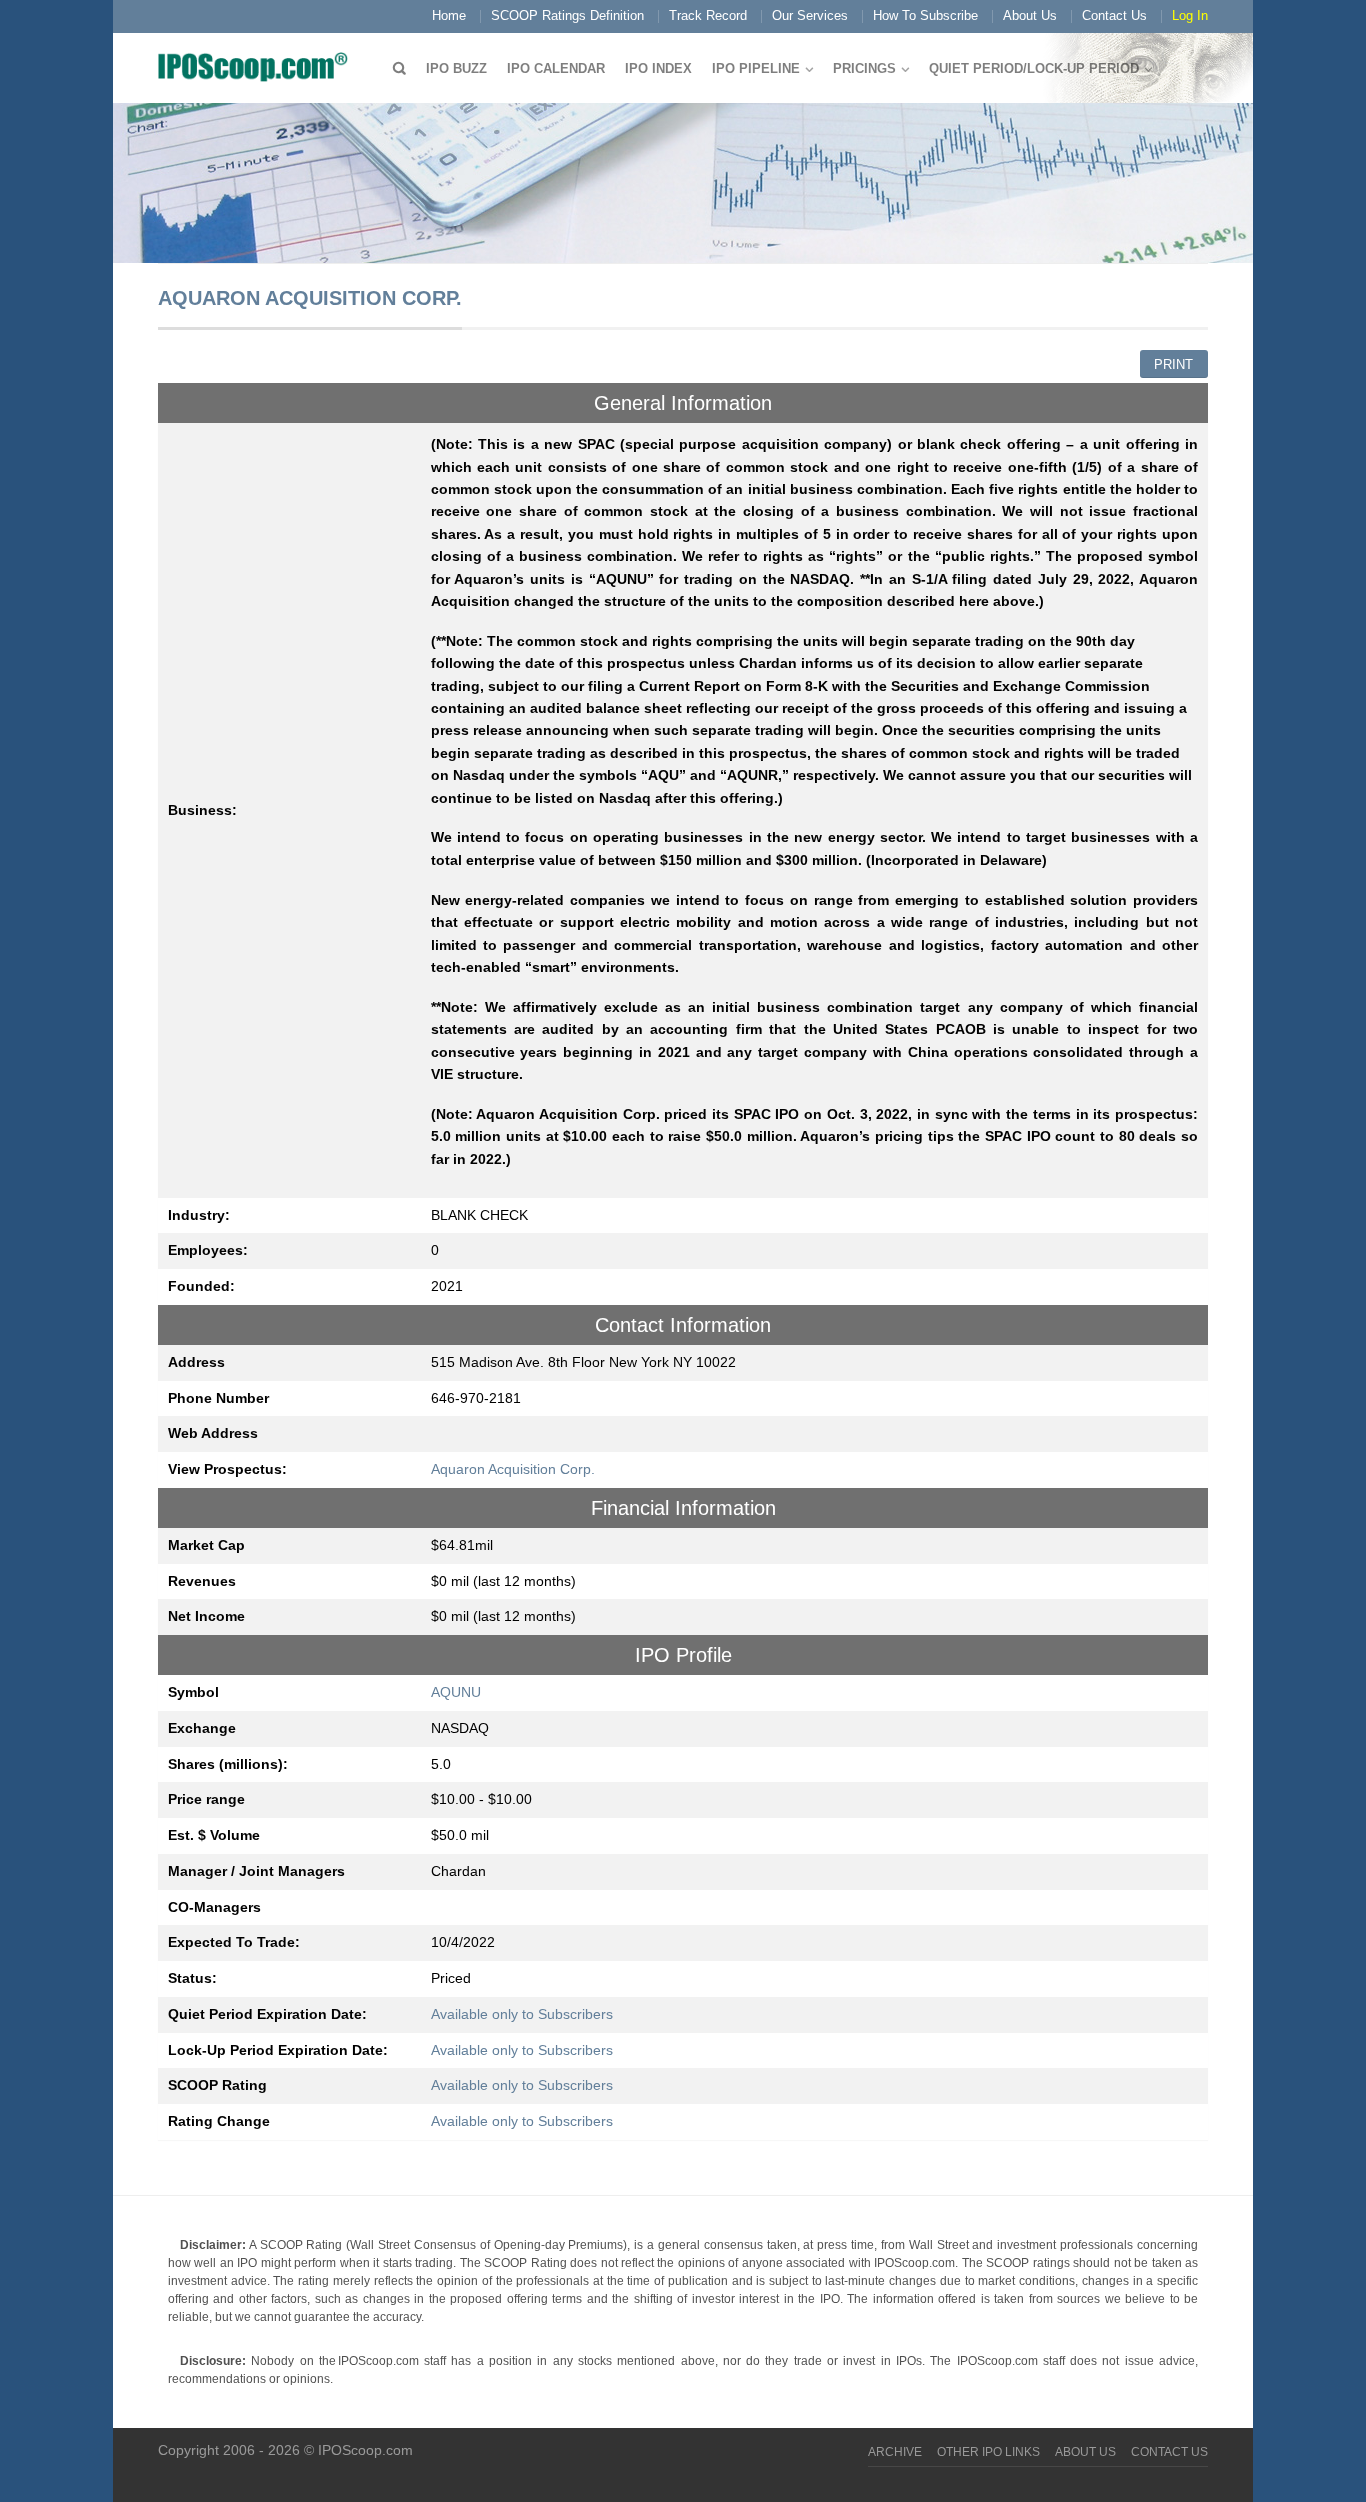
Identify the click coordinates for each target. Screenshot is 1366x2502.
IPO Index (658, 68)
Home (449, 15)
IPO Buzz (456, 68)
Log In (1190, 15)
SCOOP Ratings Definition (567, 15)
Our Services (810, 15)
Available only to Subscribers (522, 2014)
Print (1173, 364)
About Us (1030, 15)
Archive (895, 2452)
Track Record (708, 15)
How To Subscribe (925, 15)
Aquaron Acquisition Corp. (513, 1469)
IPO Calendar (556, 68)
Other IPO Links (988, 2452)
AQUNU (456, 1692)
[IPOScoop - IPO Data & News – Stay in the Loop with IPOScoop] (258, 66)
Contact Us (1114, 15)
